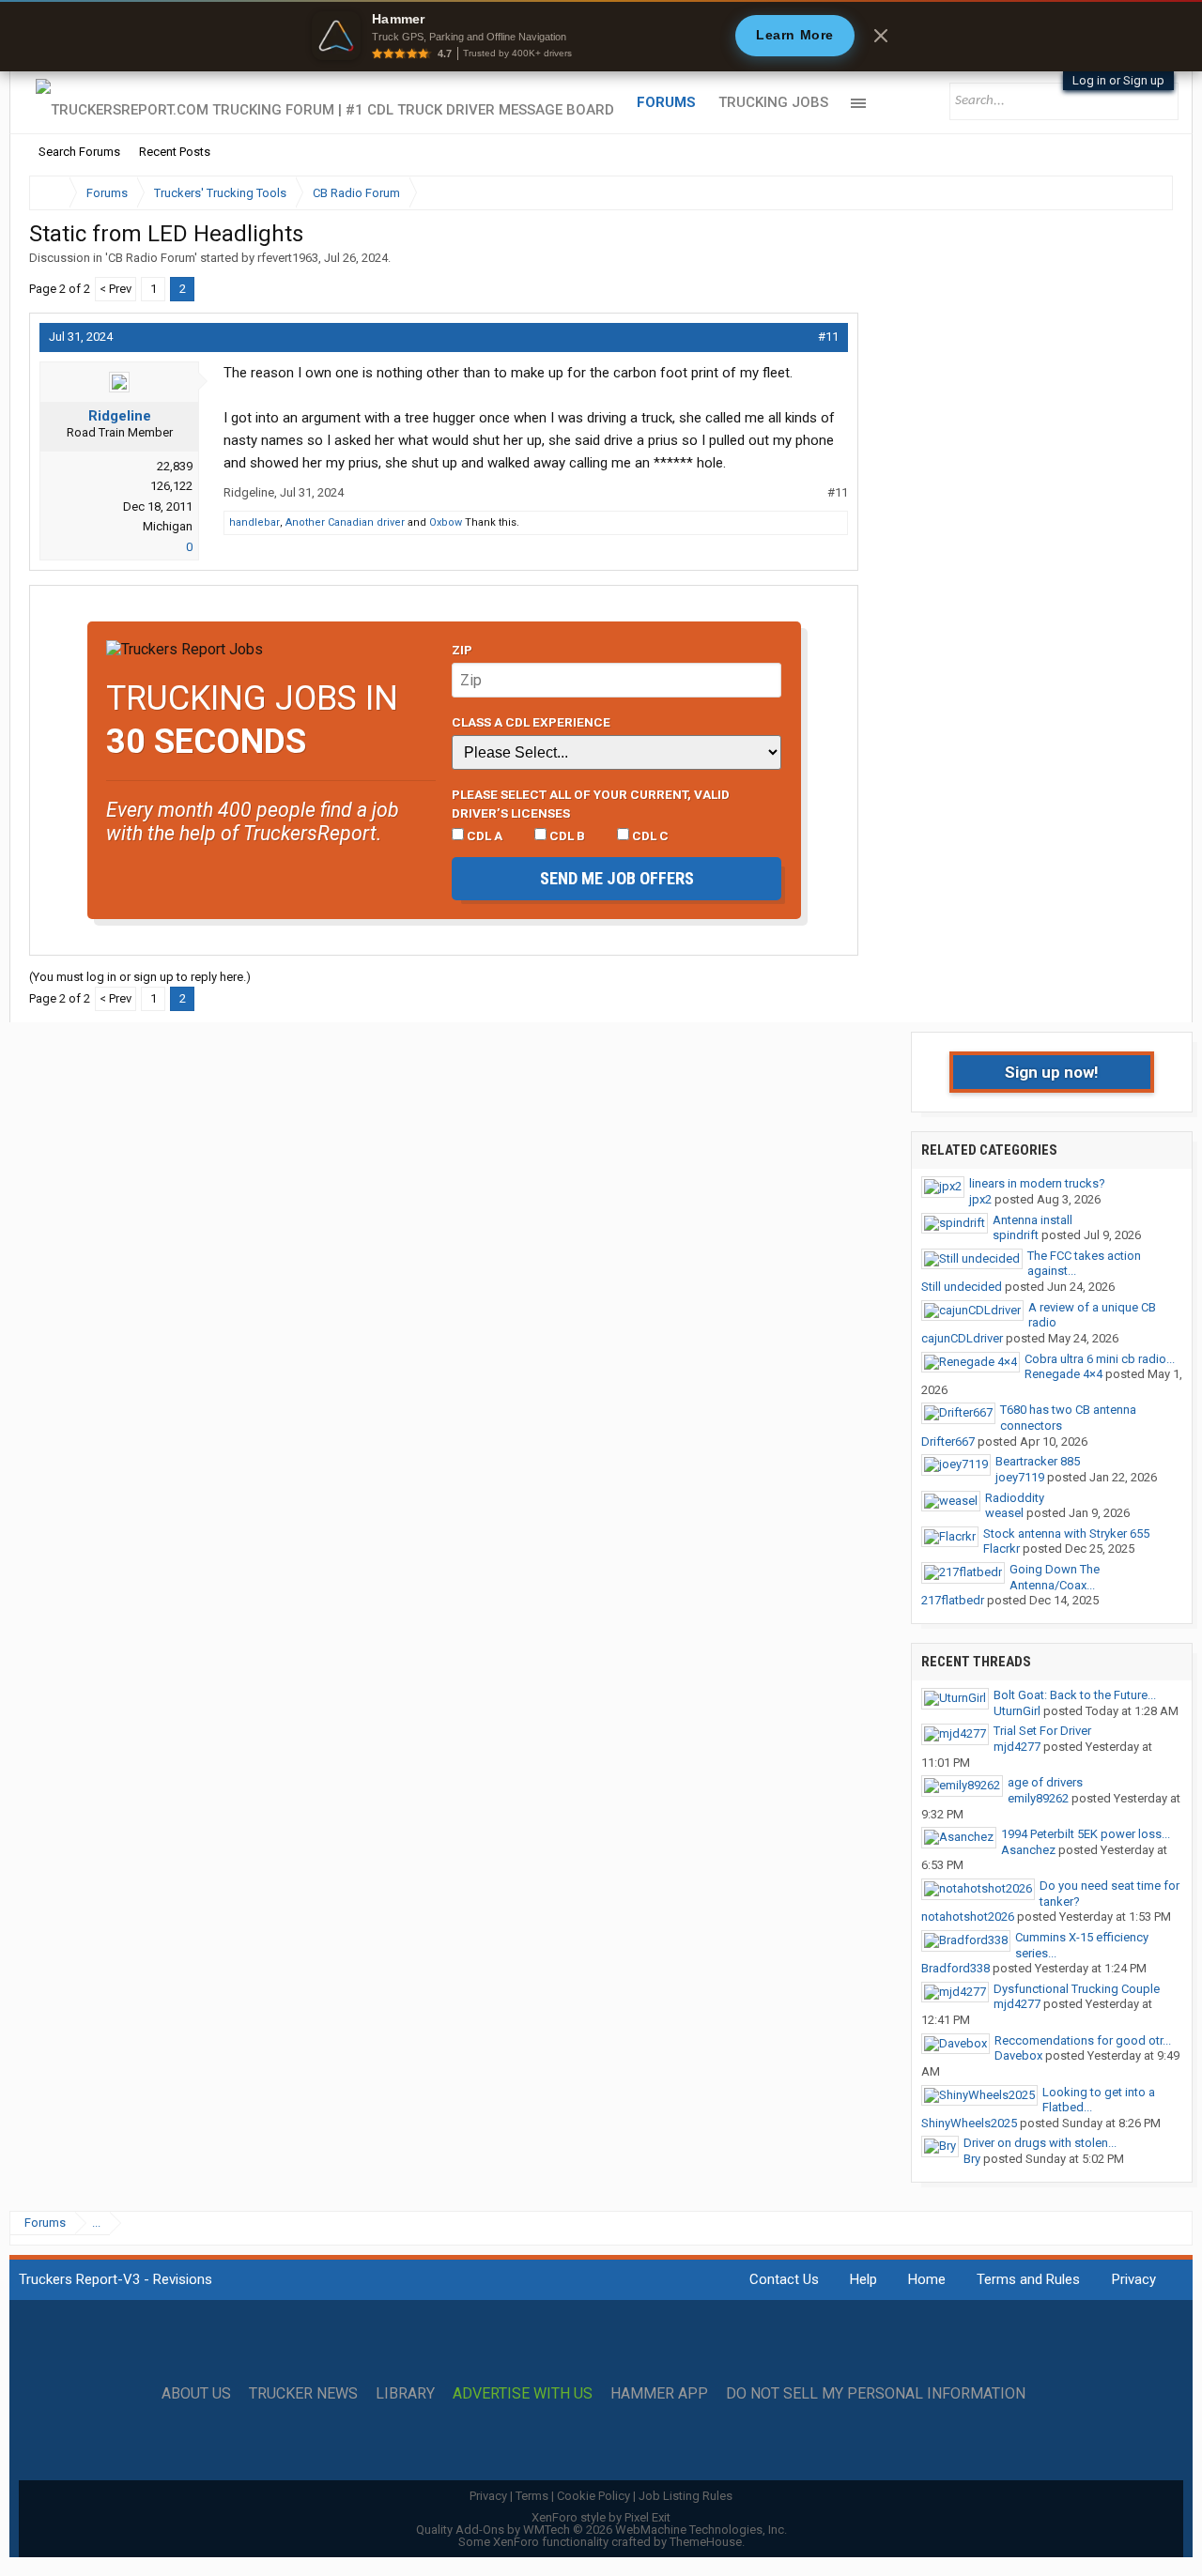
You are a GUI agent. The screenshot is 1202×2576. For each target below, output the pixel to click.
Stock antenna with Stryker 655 (1066, 1533)
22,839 (175, 466)
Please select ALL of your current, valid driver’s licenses (591, 804)
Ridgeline (120, 416)
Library (405, 2394)
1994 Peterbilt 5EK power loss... (1086, 1834)
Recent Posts (175, 152)
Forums (666, 102)
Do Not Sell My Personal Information (876, 2394)
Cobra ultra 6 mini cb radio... (1100, 1359)
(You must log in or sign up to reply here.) (140, 977)
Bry (972, 2159)
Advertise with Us (523, 2394)
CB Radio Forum (151, 258)
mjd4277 (1017, 1747)
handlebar (254, 522)
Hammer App (659, 2394)
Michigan (168, 526)
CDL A (483, 836)
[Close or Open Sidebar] (1124, 193)
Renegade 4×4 (1063, 1374)
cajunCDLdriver (962, 1338)
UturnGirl (1017, 1711)
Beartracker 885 (1038, 1461)
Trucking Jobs (773, 102)
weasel (1004, 1513)
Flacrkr (1002, 1549)
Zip (462, 650)
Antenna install (1032, 1220)
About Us (196, 2394)
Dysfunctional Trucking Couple (1077, 1989)
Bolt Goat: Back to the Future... (1075, 1695)
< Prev (116, 289)
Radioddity (1015, 1498)
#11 (828, 337)
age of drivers (1045, 1782)
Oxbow (446, 522)
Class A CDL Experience (531, 722)
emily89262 (1038, 1798)
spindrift (1016, 1235)
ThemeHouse (706, 2542)
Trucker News (303, 2394)
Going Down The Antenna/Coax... (1055, 1577)
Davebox (1018, 2055)
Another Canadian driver (345, 522)
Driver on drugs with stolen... (1040, 2143)
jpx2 (980, 1199)
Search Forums (79, 152)
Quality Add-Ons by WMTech (601, 2530)
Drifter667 (948, 1441)
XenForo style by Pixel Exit (601, 2517)
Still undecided (962, 1287)
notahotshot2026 (968, 1917)
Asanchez (1028, 1850)
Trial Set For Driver (1042, 1731)
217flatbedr (953, 1600)
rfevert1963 (288, 258)
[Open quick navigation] (1146, 193)
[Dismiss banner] (881, 36)
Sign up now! (1052, 1072)
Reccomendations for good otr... (1083, 2040)
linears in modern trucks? (1037, 1183)
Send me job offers (617, 878)
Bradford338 (955, 1968)
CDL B (566, 836)
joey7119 (1020, 1477)
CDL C (649, 836)
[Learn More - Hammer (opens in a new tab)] (601, 36)
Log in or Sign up (1118, 80)
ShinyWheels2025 (969, 2123)
